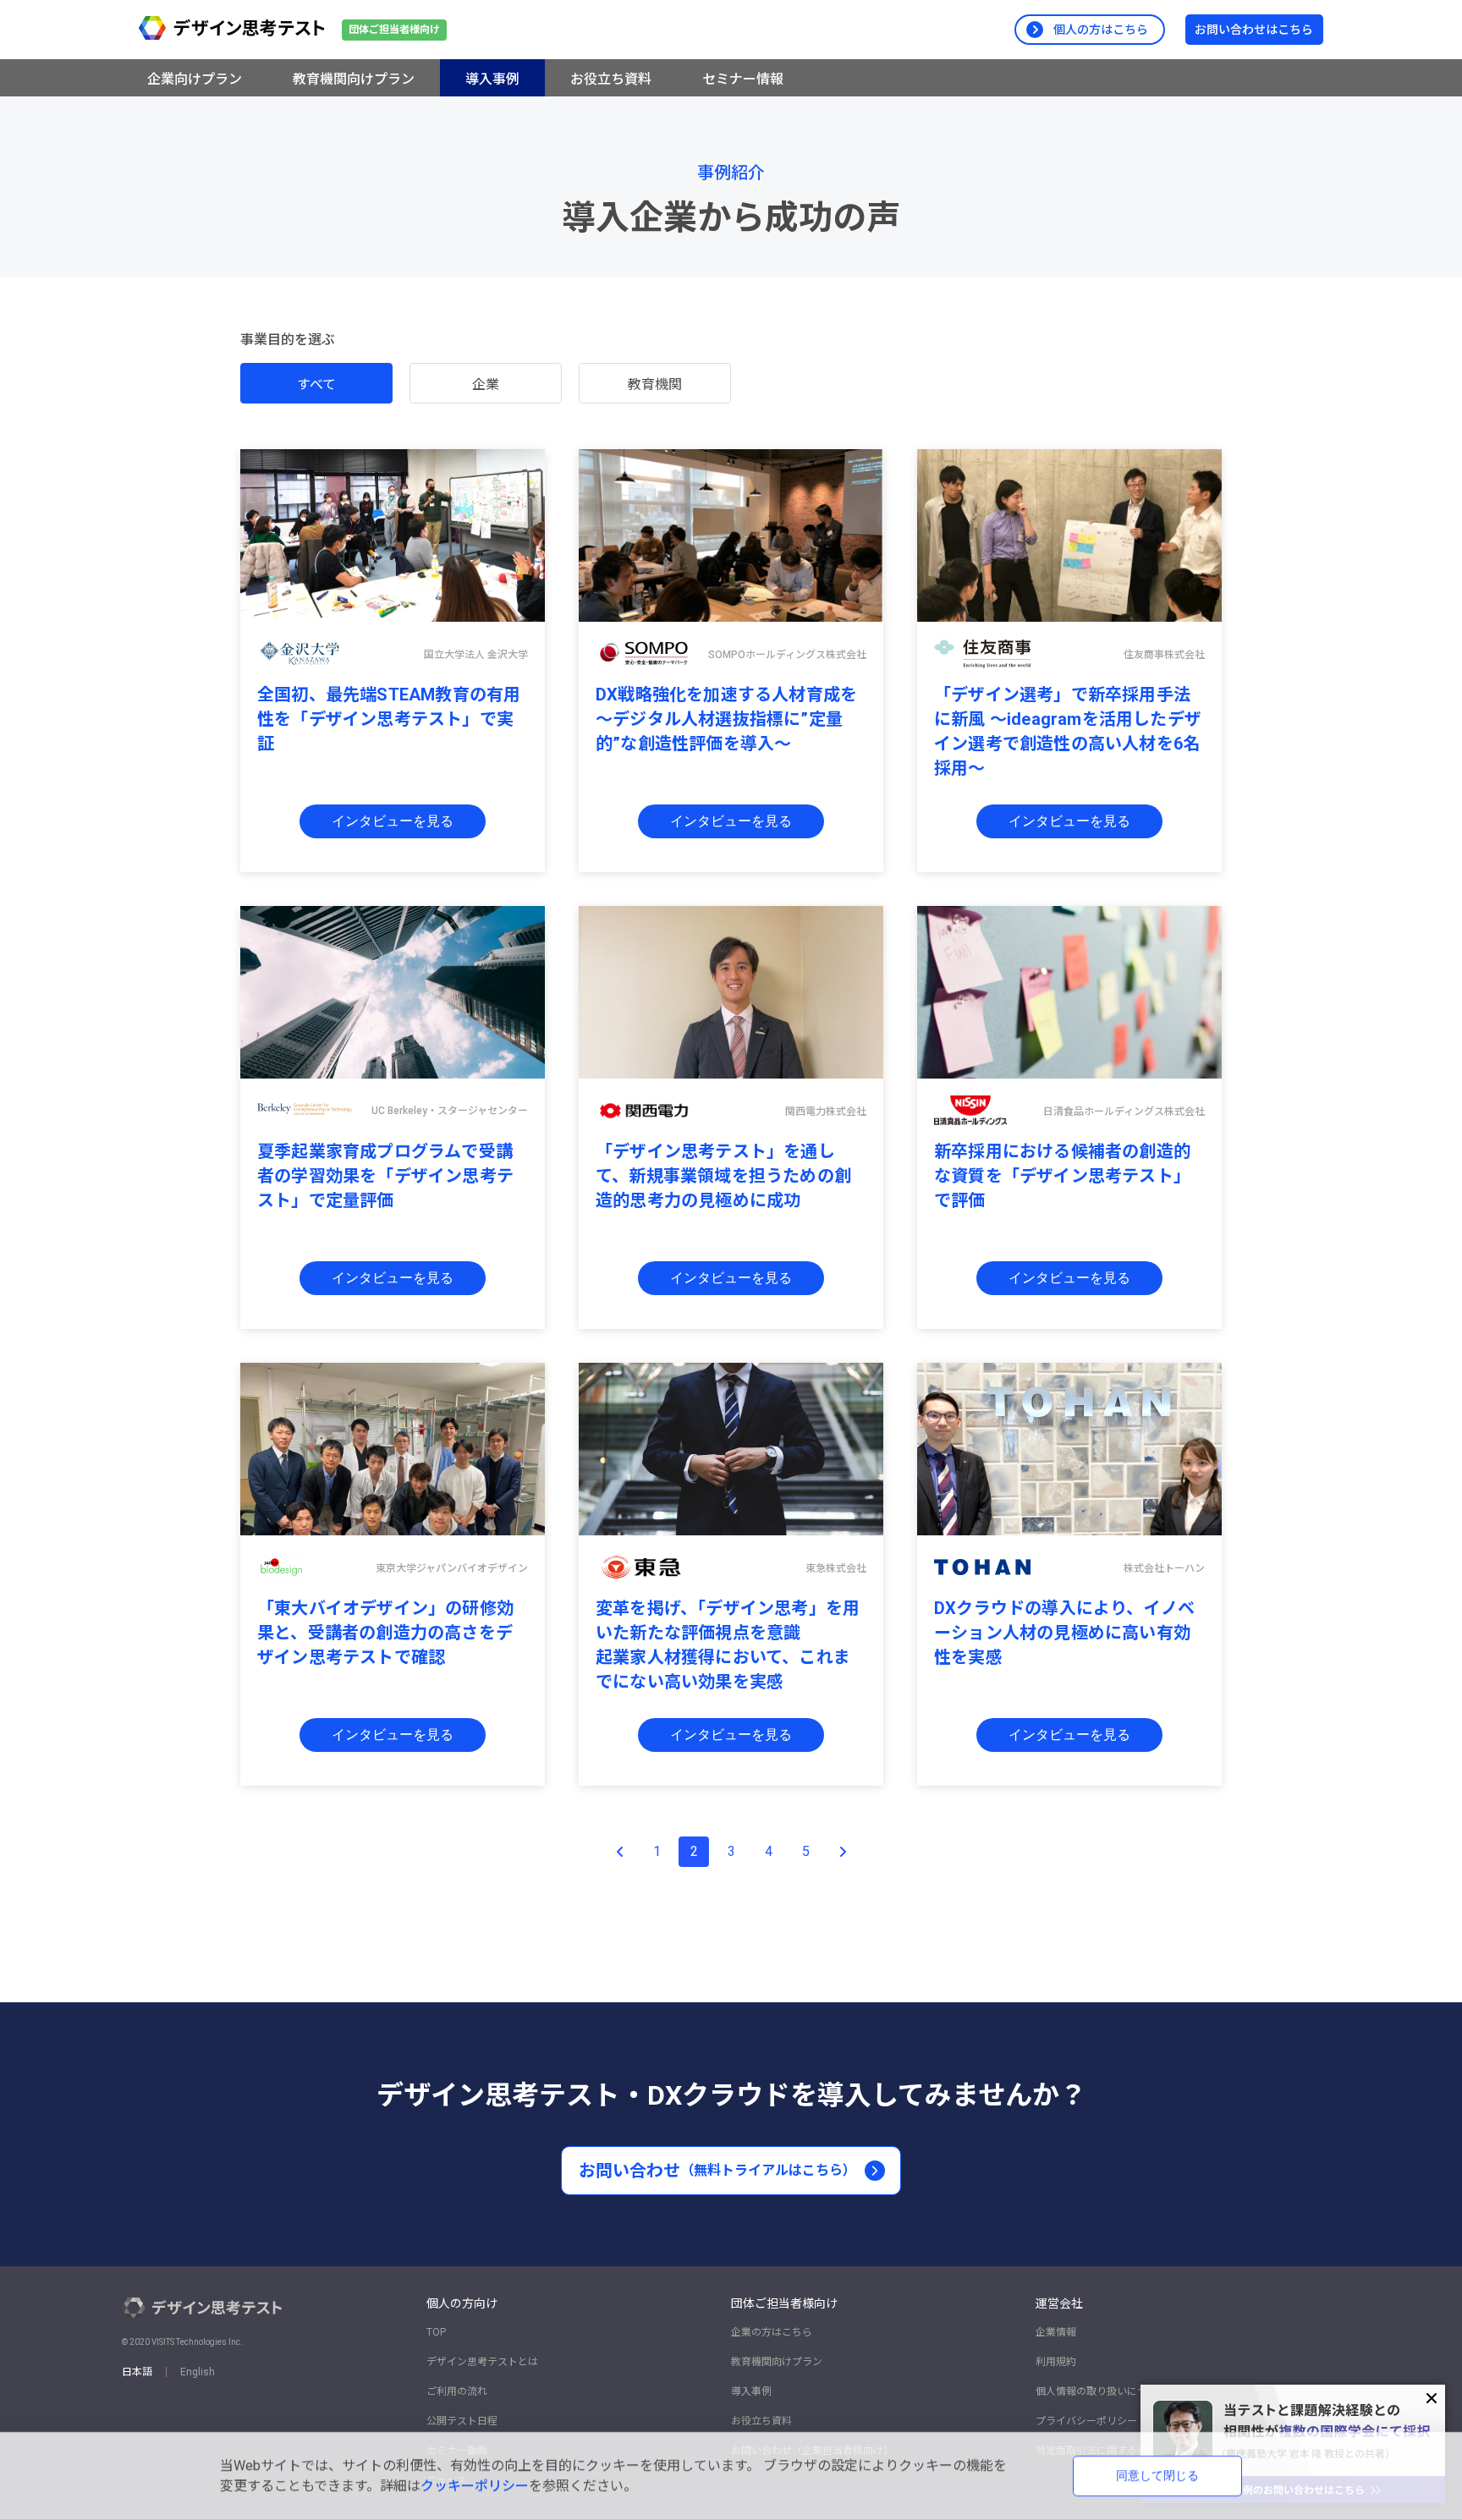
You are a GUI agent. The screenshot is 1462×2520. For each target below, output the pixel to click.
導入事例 (751, 2391)
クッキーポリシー (475, 2486)
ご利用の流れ (457, 2391)
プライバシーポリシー (1086, 2421)
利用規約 (1056, 2362)
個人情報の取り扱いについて (1102, 2391)
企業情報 (1056, 2332)
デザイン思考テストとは (482, 2362)
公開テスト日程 (462, 2421)
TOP (436, 2332)
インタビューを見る (393, 821)
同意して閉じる (1157, 2475)
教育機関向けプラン (777, 2362)
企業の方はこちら (772, 2332)
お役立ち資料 (761, 2421)
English (198, 2372)
